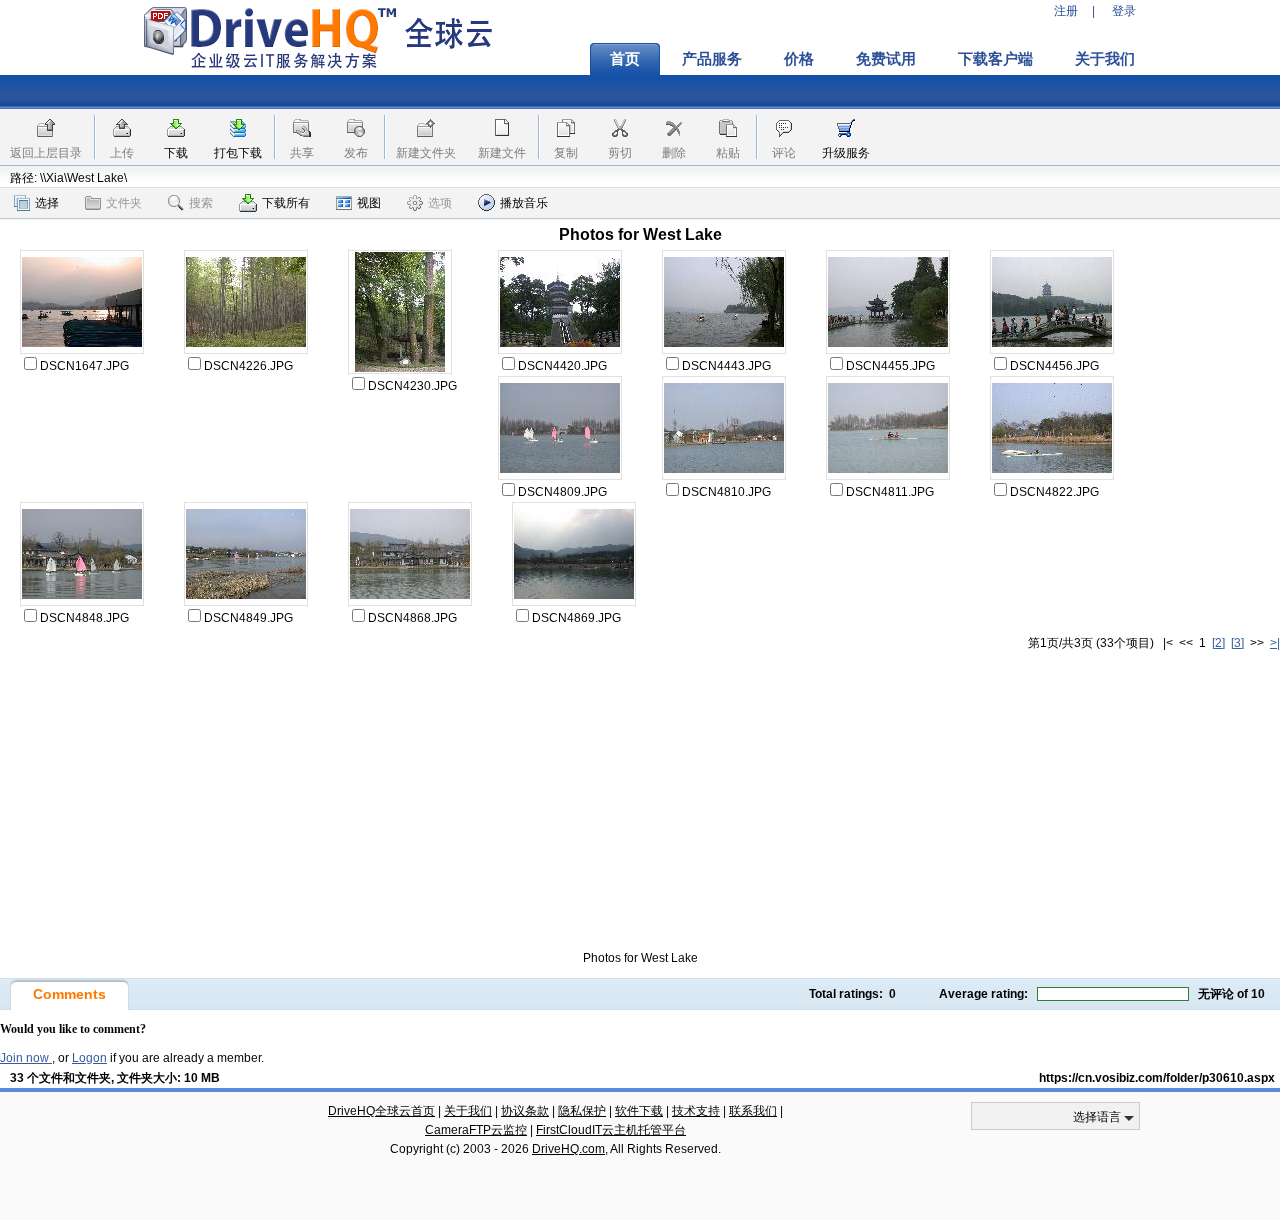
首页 (625, 59)
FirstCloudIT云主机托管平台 (611, 1130)
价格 (799, 59)
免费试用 (886, 59)
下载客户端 (995, 59)
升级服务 (846, 153)
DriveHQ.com (568, 1149)
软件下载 (639, 1111)
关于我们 (1105, 59)
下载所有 (286, 203)
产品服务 (712, 59)
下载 (176, 153)
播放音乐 (524, 203)
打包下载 (238, 153)
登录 (1124, 11)
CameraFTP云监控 (476, 1130)
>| (1275, 643)
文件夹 (124, 203)
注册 (1066, 11)
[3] (1237, 643)
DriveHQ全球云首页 (381, 1111)
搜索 (201, 203)
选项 (440, 203)
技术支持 (696, 1111)
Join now (26, 1058)
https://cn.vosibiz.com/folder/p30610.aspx (1157, 1078)
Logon (89, 1058)
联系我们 (753, 1111)
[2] (1218, 643)
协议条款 (525, 1111)
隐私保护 (582, 1111)
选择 (47, 203)
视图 (369, 203)
